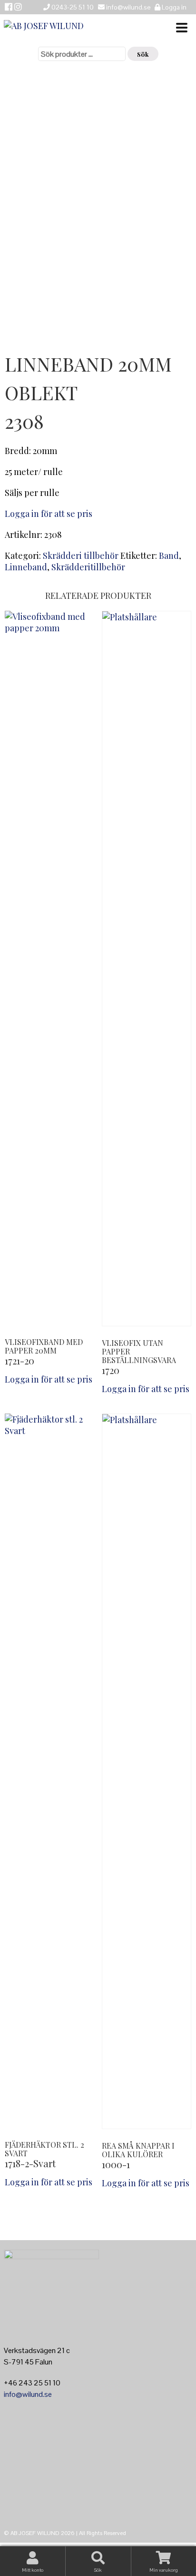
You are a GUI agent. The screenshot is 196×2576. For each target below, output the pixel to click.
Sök (143, 54)
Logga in (173, 7)
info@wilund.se (28, 2394)
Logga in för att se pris (49, 514)
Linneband (26, 567)
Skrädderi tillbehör (81, 556)
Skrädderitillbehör (88, 567)
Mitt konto (33, 2570)
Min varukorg (164, 2570)
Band (169, 556)
